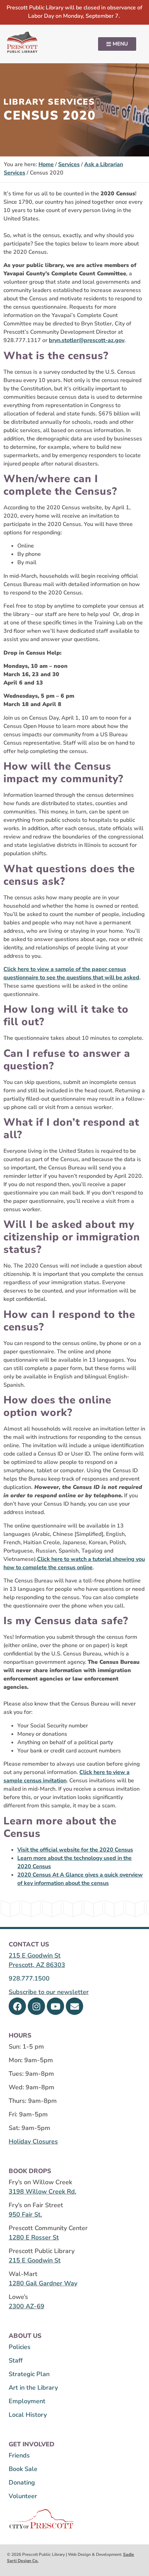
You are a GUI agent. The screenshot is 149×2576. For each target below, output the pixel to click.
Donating (22, 2482)
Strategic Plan (29, 2374)
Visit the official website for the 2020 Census (75, 1850)
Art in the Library (33, 2388)
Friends (19, 2455)
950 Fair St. (25, 2214)
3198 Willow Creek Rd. (42, 2192)
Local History (28, 2415)
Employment (27, 2401)
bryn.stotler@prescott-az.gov (87, 340)
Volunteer (23, 2496)
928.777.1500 (29, 1978)
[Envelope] (74, 2006)
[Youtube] (55, 2006)
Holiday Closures (33, 2141)
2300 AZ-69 (27, 2306)
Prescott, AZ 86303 (37, 1965)
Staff (16, 2360)
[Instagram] (36, 2006)
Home (46, 164)
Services (69, 164)
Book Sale (23, 2469)
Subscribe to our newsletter (49, 1992)
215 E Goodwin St (35, 1955)
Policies (20, 2347)
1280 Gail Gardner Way (43, 2283)
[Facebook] (17, 2006)
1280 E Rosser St (34, 2237)
